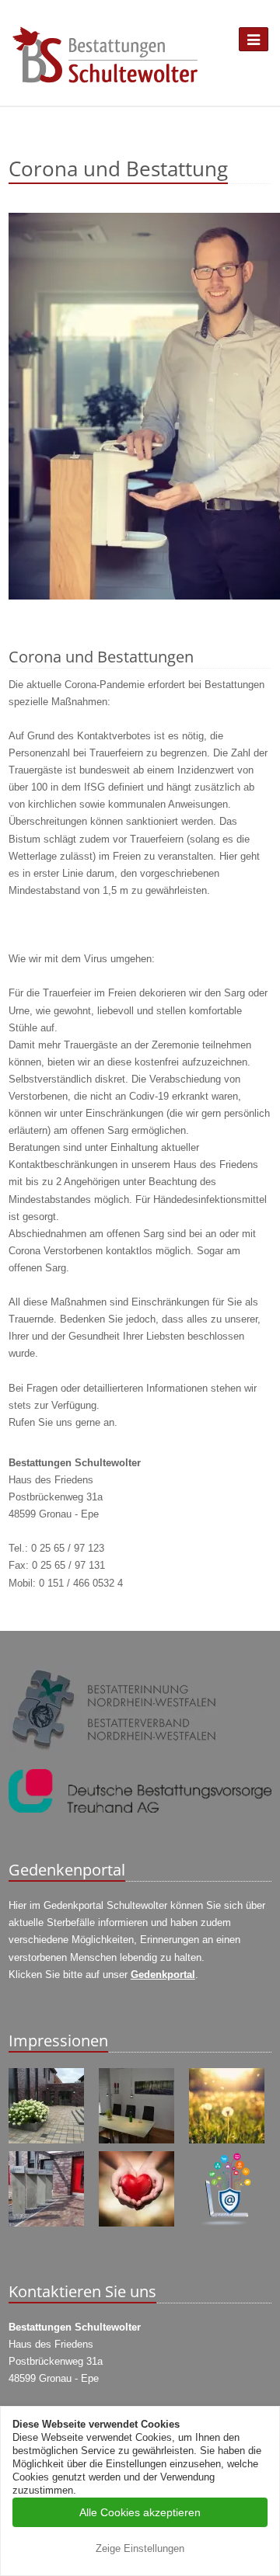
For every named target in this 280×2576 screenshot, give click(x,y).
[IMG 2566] (140, 418)
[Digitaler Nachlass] (230, 2189)
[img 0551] (50, 2106)
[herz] (140, 2189)
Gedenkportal (163, 1975)
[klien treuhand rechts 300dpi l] (140, 1791)
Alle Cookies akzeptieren (140, 2512)
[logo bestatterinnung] (140, 1710)
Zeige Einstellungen (140, 2548)
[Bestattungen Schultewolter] (105, 55)
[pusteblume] (230, 2106)
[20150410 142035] (50, 2189)
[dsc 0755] (140, 2106)
